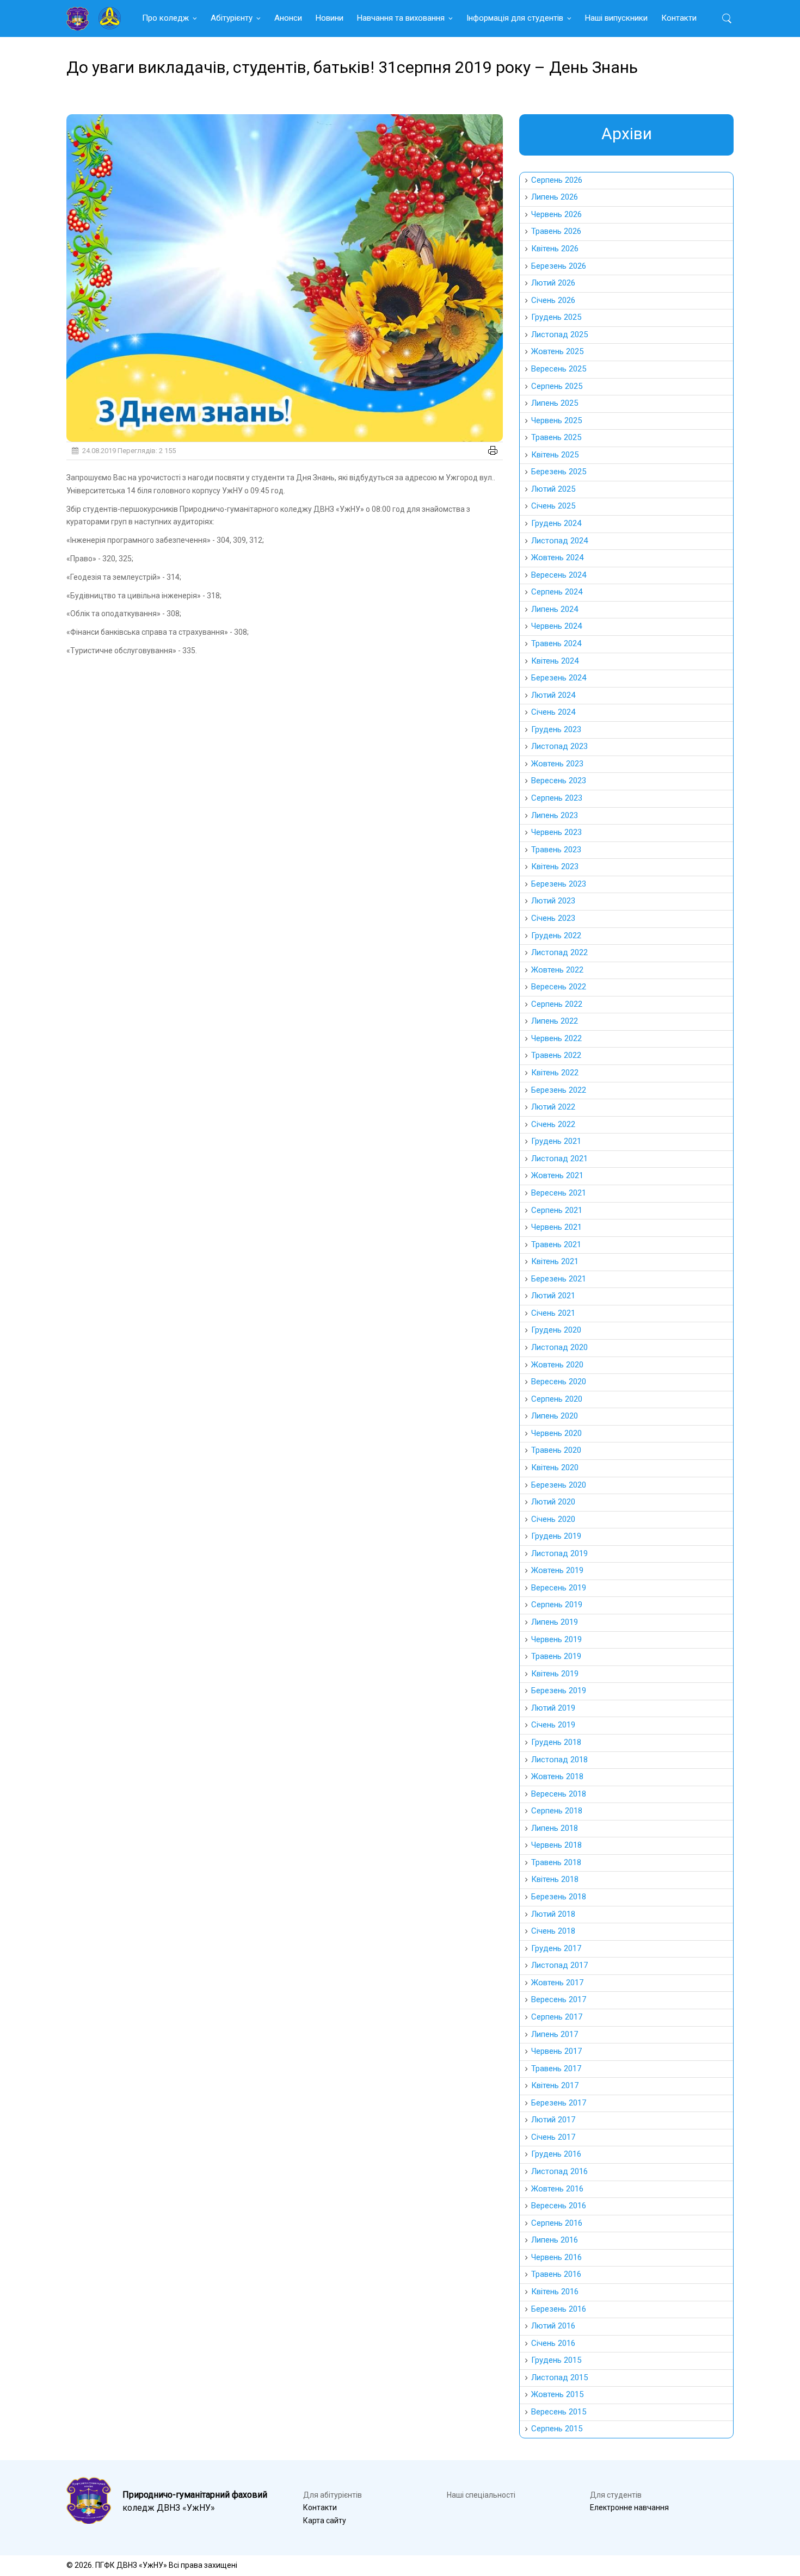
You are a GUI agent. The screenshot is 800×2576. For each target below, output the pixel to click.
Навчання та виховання (401, 18)
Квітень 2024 (555, 661)
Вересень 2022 (559, 987)
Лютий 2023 (553, 901)
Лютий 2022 (553, 1107)
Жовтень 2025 (557, 351)
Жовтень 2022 (557, 970)
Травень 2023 (556, 850)
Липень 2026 (555, 197)
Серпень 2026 (557, 180)
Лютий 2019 (553, 1708)
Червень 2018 (556, 1845)
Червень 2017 (556, 2051)
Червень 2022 (556, 1038)
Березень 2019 (559, 1691)
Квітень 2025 (555, 455)
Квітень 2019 (555, 1674)
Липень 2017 (555, 2034)
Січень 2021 (553, 1313)
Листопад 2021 (559, 1159)
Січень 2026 (553, 300)
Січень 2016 (553, 2343)
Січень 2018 (553, 1931)
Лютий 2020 (553, 1502)
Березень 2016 (559, 2309)
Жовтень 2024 (557, 558)
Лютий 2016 (553, 2326)
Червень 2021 (556, 1227)
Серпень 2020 (557, 1399)
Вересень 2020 (559, 1382)
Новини (330, 18)
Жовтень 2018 (557, 1776)
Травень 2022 (556, 1055)
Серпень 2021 (557, 1210)
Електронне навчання (629, 2507)
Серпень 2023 (557, 798)
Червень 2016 (556, 2257)
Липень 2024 (555, 609)
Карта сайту (325, 2521)
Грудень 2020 (556, 1330)
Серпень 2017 (557, 2017)
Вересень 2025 (559, 369)
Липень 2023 (555, 815)
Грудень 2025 (556, 317)
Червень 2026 (556, 214)
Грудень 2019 (556, 1536)
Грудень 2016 (556, 2154)
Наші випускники (616, 18)
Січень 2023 (553, 918)
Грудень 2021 (556, 1141)
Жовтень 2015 (557, 2394)
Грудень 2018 (556, 1742)
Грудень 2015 (556, 2360)
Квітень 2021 (555, 1261)
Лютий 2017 (553, 2120)
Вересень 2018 (559, 1794)
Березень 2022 (559, 1090)
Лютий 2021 (553, 1296)
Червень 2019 (556, 1639)
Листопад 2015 (559, 2377)
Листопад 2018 (559, 1760)
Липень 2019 (555, 1622)
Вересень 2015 (559, 2412)
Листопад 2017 (559, 1965)
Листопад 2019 (559, 1553)
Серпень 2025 (557, 386)
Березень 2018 (559, 1897)
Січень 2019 (553, 1725)
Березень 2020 (559, 1485)
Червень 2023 (556, 832)
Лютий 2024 (553, 695)
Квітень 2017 (555, 2085)
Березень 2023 (559, 884)
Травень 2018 (556, 1862)
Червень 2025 (556, 420)
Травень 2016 (556, 2274)
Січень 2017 (553, 2137)
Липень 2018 (555, 1828)
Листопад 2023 (559, 746)
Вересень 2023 (559, 781)
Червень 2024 (556, 626)
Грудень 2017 (556, 1948)
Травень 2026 (556, 231)
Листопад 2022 (559, 952)
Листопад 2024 (559, 541)
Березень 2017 (559, 2103)
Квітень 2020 (555, 1467)
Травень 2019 (556, 1656)
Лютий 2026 (553, 283)
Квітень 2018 (555, 1879)
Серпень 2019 (557, 1605)
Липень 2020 (555, 1416)
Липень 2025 (555, 403)
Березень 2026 (559, 266)
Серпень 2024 (557, 592)
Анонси (288, 18)
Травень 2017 (556, 2069)
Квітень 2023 (555, 866)
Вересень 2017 (559, 1999)
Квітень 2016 (555, 2292)
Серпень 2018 (557, 1811)
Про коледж (165, 18)
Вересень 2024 (559, 575)
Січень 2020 (553, 1519)
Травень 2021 (556, 1244)
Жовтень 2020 (557, 1365)
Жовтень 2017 (557, 1983)
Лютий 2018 (553, 1914)
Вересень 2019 (559, 1588)
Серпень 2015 (557, 2429)
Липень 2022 (555, 1021)
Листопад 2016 (559, 2171)
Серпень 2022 (557, 1004)
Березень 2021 (559, 1279)
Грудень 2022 (556, 936)
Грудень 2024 (556, 523)
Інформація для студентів (515, 18)
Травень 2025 (556, 437)
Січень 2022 (553, 1124)
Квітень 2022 (555, 1073)
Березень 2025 (559, 472)
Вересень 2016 (559, 2206)
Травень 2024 (556, 643)
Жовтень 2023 (557, 764)
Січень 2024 (553, 712)
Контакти (679, 18)
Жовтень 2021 (557, 1175)
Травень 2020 (556, 1450)
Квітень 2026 (555, 249)
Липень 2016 (555, 2240)
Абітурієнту (232, 18)
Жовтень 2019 (557, 1570)
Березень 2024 (559, 678)
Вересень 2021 (559, 1193)
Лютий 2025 (553, 489)
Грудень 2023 (556, 729)
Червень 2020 (556, 1433)
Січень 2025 (553, 506)
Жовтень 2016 (557, 2189)
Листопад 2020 (559, 1347)
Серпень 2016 (557, 2223)
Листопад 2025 (559, 335)
